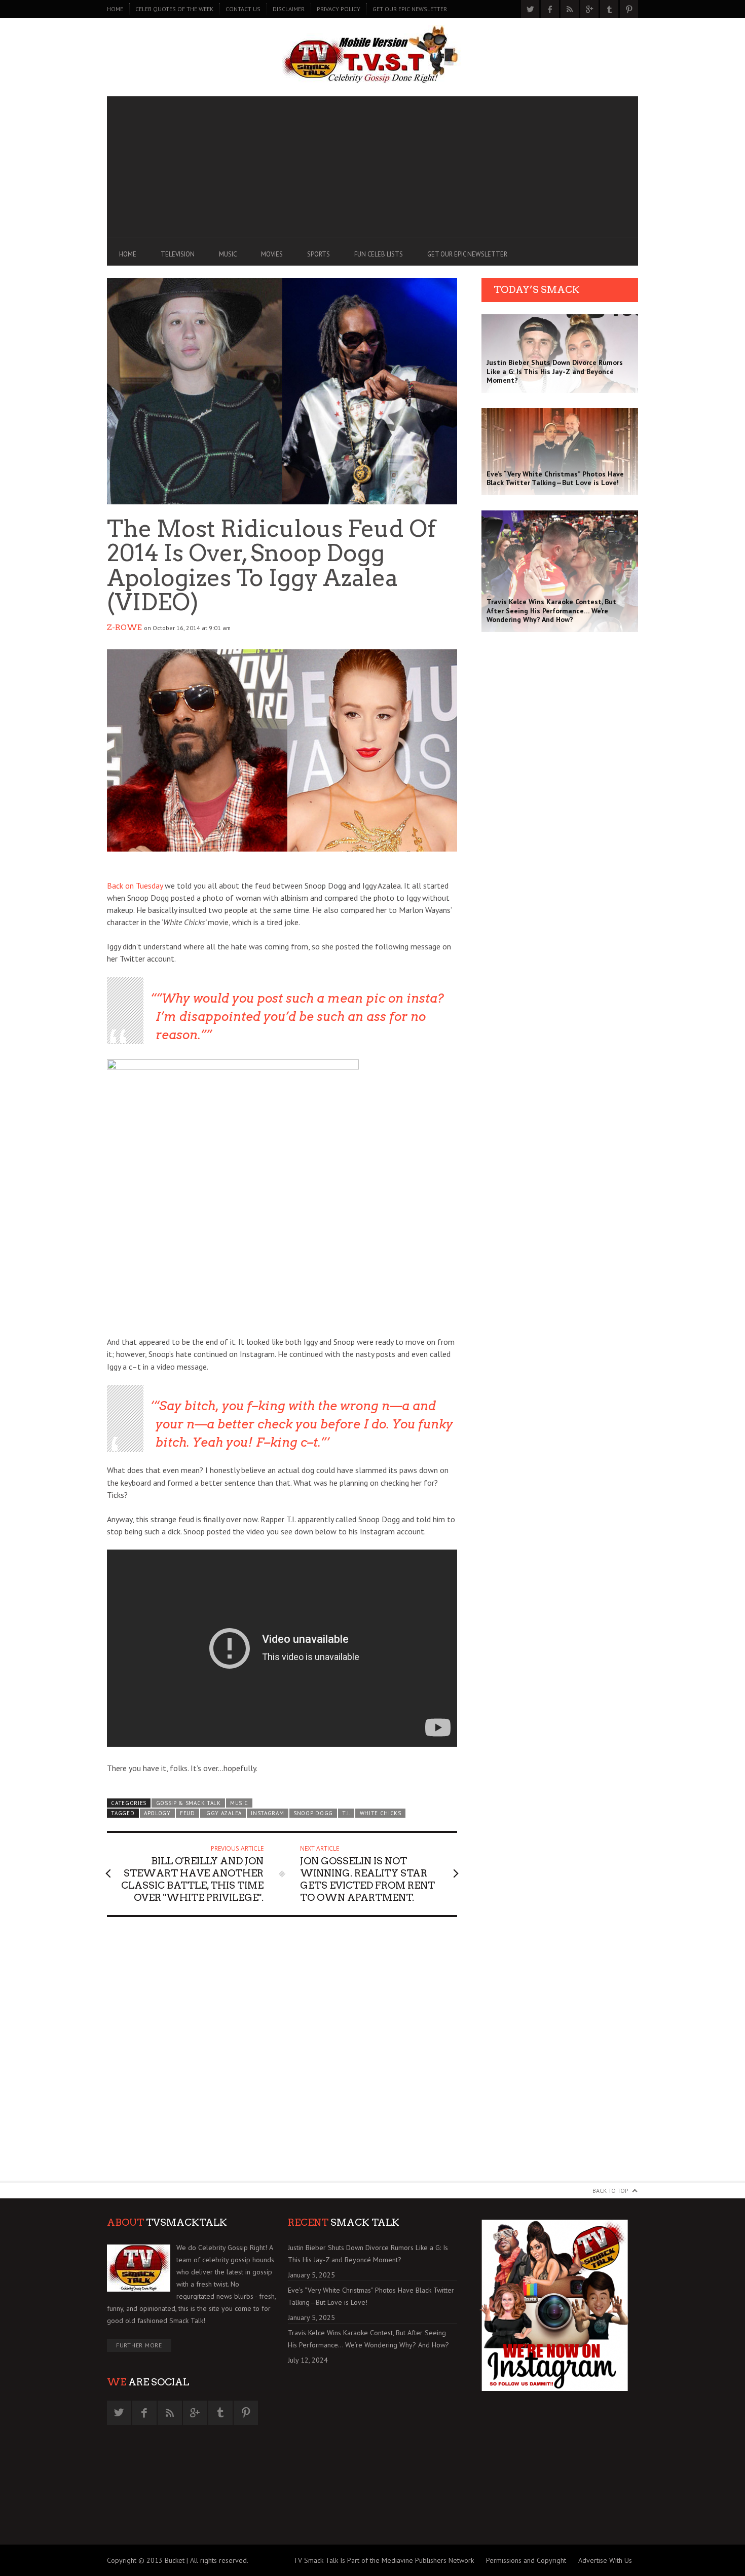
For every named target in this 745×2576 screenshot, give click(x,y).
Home (115, 9)
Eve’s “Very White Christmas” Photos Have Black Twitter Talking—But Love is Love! (371, 2296)
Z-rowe (124, 628)
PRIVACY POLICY (339, 9)
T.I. (346, 1813)
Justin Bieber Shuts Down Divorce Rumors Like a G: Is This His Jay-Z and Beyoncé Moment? (368, 2254)
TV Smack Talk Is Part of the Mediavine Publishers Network (384, 2560)
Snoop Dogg (313, 1813)
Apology (157, 1813)
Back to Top (610, 2191)
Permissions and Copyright (526, 2560)
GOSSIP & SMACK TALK (189, 1803)
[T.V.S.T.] (372, 55)
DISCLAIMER (289, 9)
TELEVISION (178, 254)
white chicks (381, 1813)
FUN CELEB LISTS (379, 254)
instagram (267, 1813)
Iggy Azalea (223, 1813)
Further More (139, 2345)
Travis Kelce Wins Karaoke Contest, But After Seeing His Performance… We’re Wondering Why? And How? (368, 2339)
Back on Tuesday (135, 886)
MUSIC (228, 254)
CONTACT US (243, 9)
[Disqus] (282, 2053)
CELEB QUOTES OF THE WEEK (174, 9)
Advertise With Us (605, 2560)
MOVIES (272, 254)
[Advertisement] (372, 167)
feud (188, 1813)
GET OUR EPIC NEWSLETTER (410, 9)
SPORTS (319, 254)
